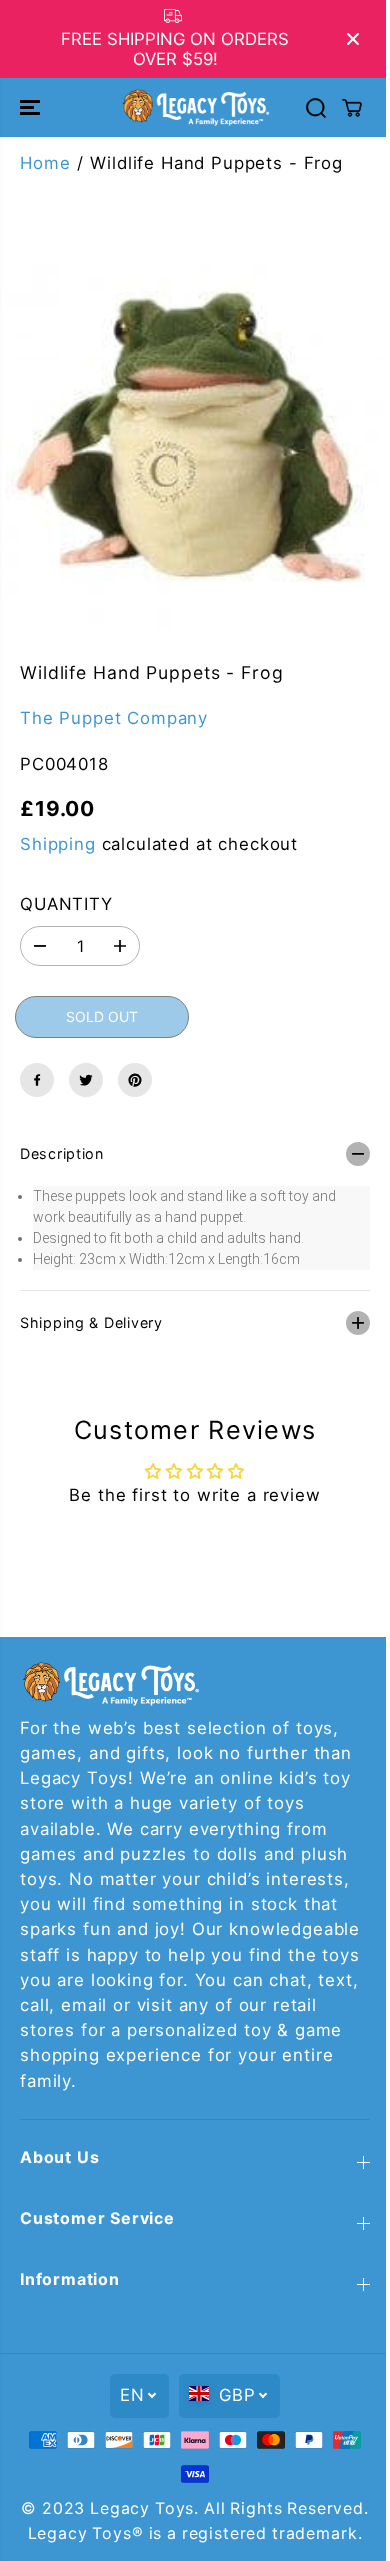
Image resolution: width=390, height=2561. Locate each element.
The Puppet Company (114, 718)
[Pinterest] (135, 1080)
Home (45, 163)
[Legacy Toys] (195, 107)
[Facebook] (37, 1080)
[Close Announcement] (353, 39)
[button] (32, 107)
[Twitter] (86, 1080)
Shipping (58, 844)
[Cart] (352, 108)
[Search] (316, 108)
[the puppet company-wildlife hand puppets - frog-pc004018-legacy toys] (195, 440)
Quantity (66, 904)
